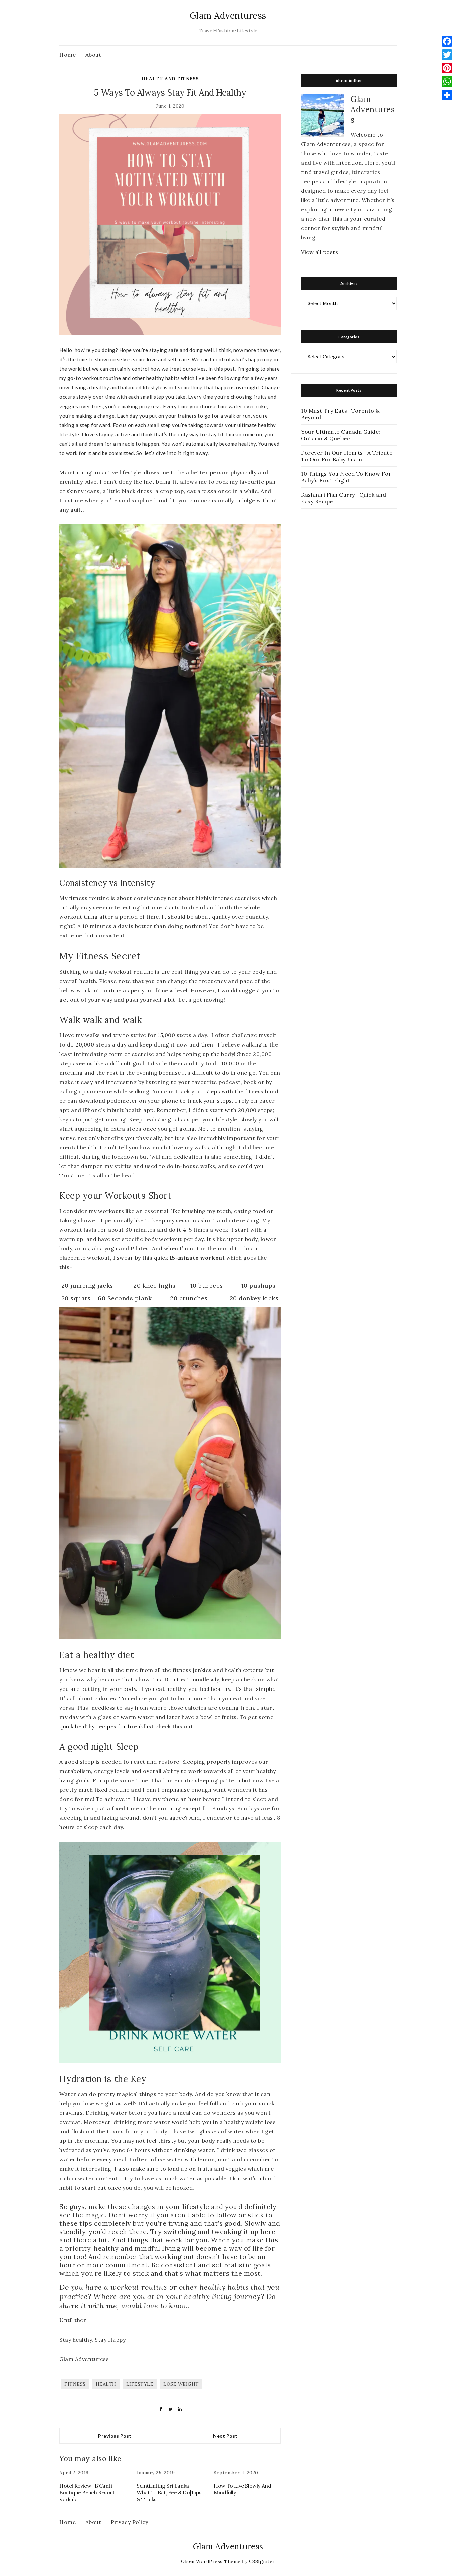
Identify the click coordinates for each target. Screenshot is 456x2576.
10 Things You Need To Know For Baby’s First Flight (346, 477)
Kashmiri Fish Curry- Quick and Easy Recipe (344, 498)
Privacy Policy (130, 2522)
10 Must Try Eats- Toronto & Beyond (340, 414)
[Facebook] (447, 41)
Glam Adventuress (228, 16)
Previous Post (115, 2436)
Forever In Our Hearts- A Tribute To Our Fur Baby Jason (347, 456)
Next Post (225, 2436)
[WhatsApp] (447, 82)
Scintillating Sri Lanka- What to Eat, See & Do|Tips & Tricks (169, 2492)
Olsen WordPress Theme (211, 2561)
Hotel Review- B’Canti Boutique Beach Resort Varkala (87, 2492)
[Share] (447, 95)
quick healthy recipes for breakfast (107, 1726)
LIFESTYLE (140, 2384)
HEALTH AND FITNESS (170, 79)
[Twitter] (447, 55)
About (93, 55)
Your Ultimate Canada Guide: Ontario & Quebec (341, 435)
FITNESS (75, 2384)
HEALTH (106, 2384)
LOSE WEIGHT (181, 2384)
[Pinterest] (447, 68)
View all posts (320, 252)
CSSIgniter (262, 2561)
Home (68, 55)
